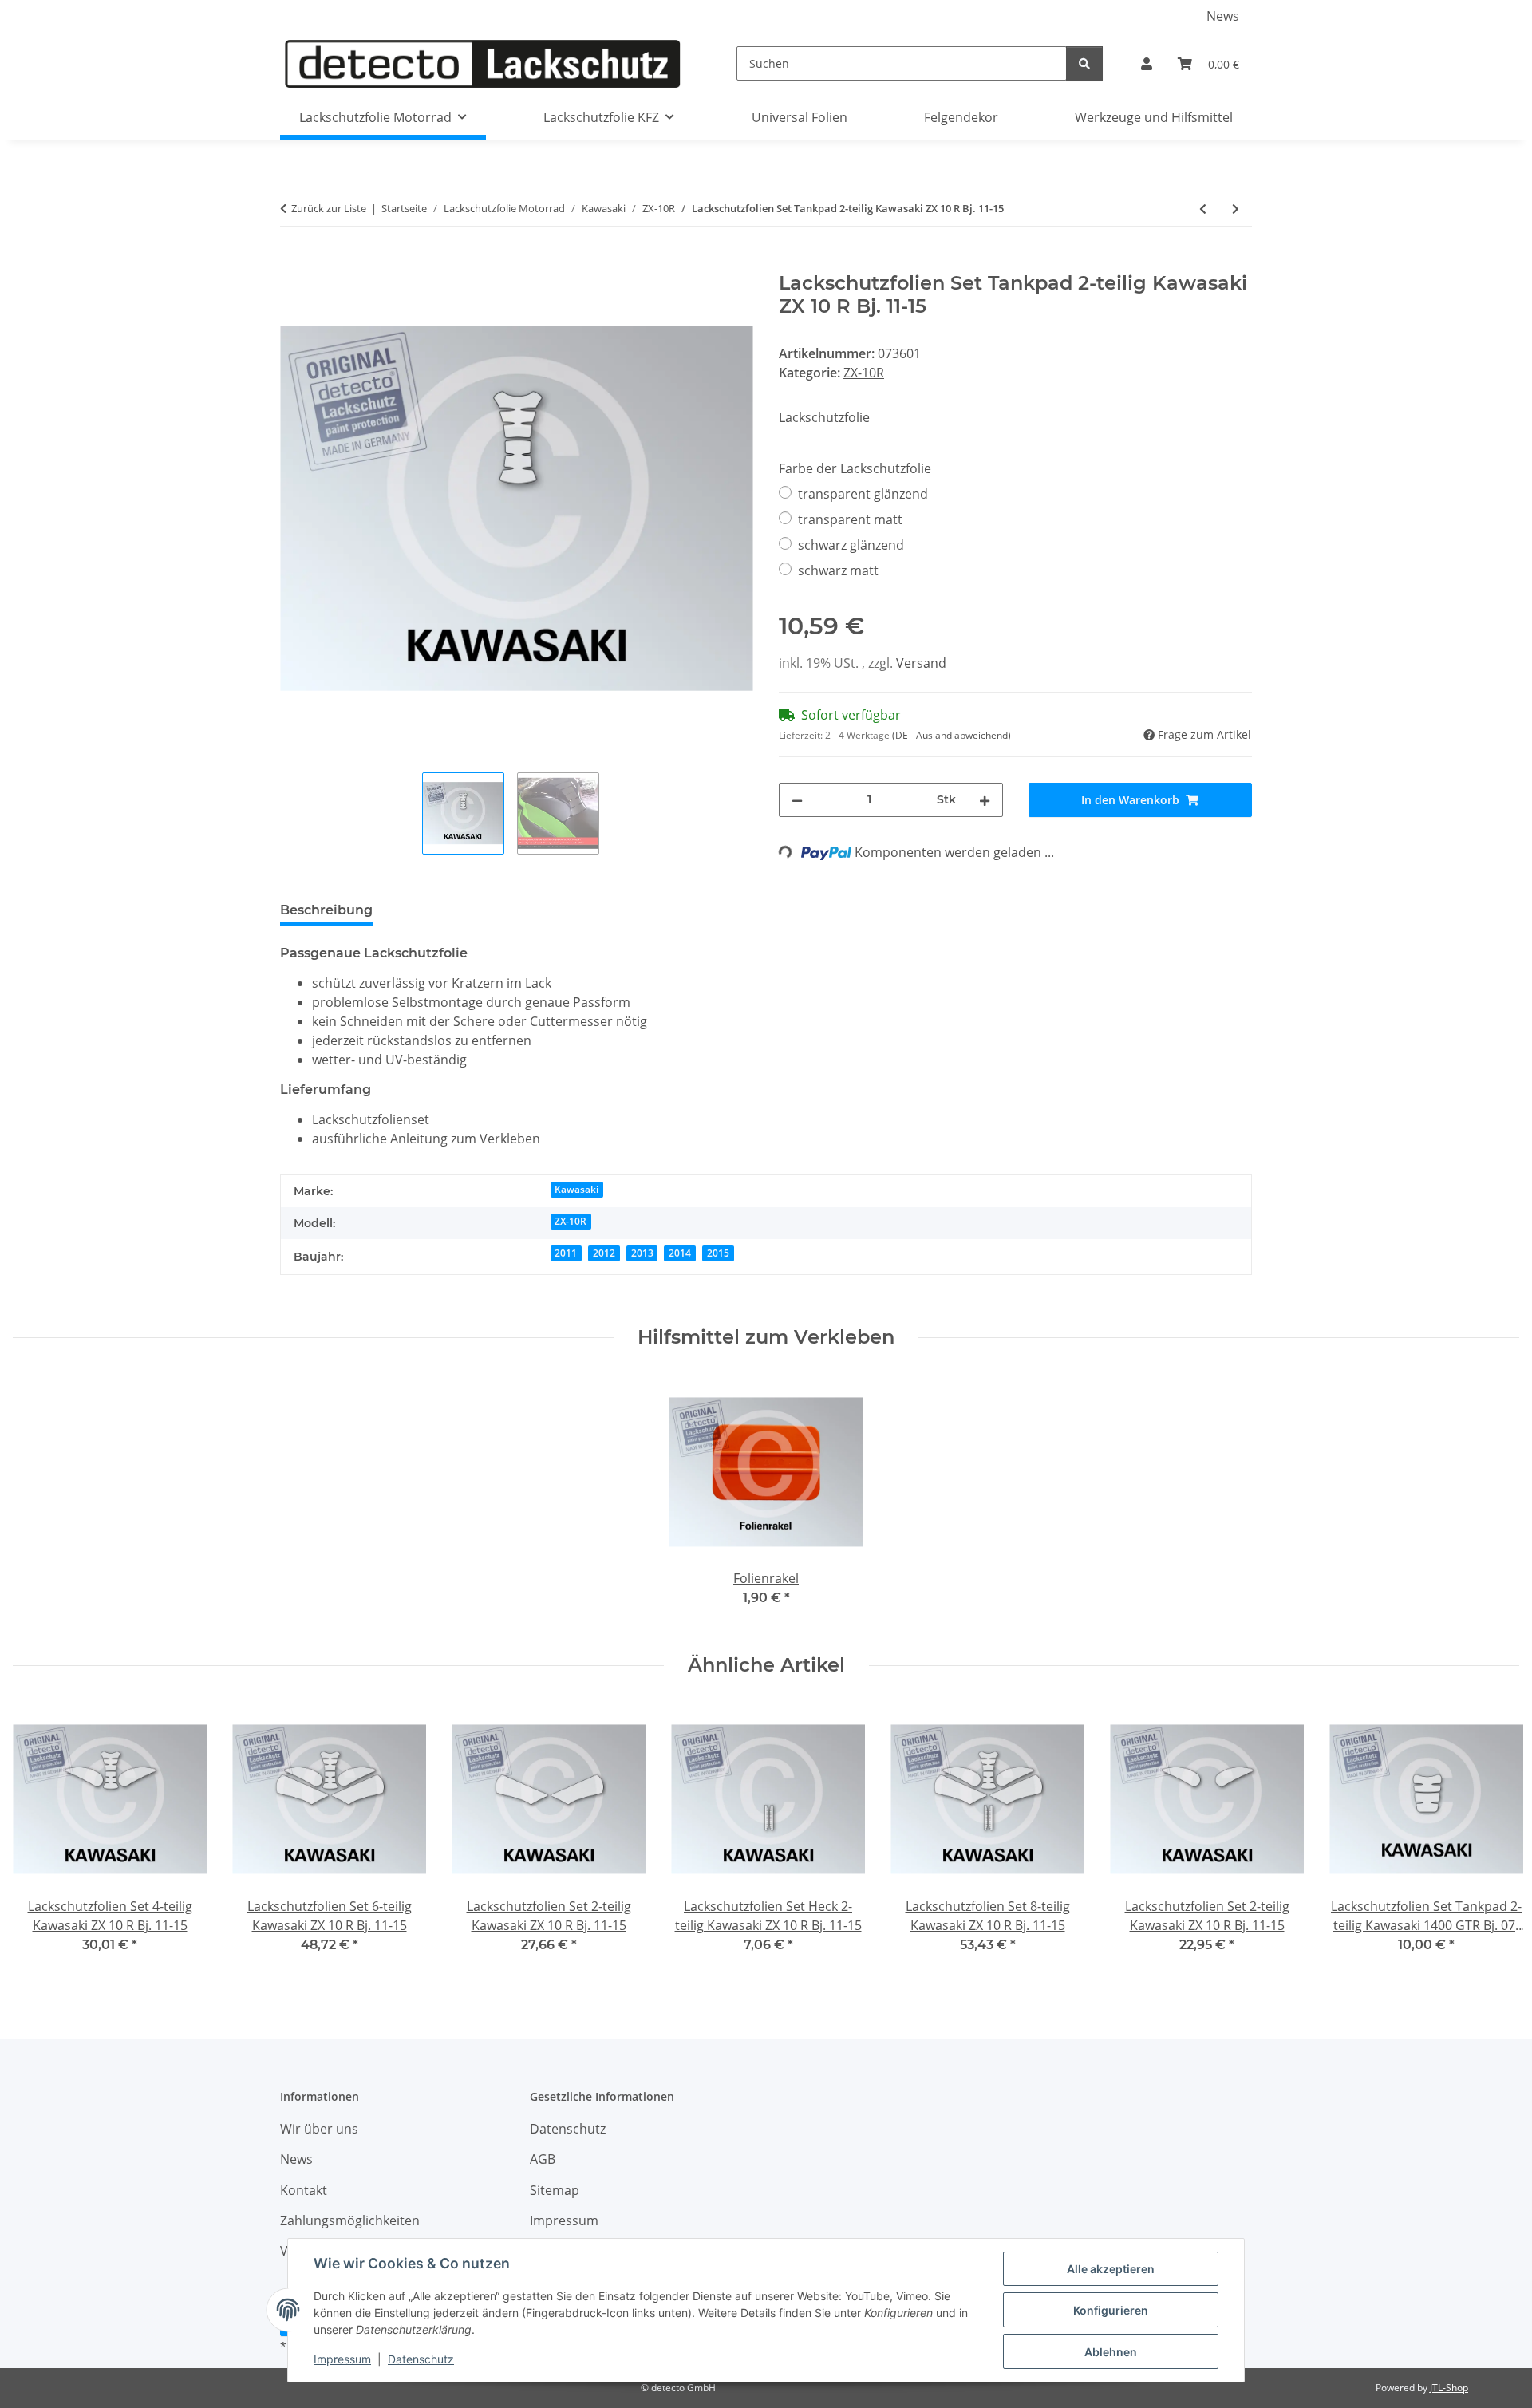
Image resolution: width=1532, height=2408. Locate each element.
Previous (39, 1839)
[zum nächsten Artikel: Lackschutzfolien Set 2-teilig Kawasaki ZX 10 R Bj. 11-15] (1236, 209)
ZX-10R (864, 373)
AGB (543, 2159)
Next (1493, 1839)
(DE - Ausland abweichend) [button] (952, 735)
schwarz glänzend (851, 545)
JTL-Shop (1449, 2388)
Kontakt (304, 2190)
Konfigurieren (1111, 2310)
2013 (642, 1253)
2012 (604, 1253)
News (1223, 16)
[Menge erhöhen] (985, 800)
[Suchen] (1084, 63)
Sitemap (555, 2190)
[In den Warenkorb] (293, 263)
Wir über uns (319, 2129)
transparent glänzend (863, 494)
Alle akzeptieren (1111, 2269)
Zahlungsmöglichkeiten (350, 2220)
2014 (680, 1253)
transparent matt (850, 519)
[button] (1147, 64)
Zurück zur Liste (329, 208)
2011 (566, 1253)
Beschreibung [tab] (326, 910)
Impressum (342, 2359)
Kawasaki (576, 1189)
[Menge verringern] (797, 800)
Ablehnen (1111, 2352)
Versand (921, 663)
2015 (718, 1253)
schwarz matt (838, 570)
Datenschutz (421, 2359)
